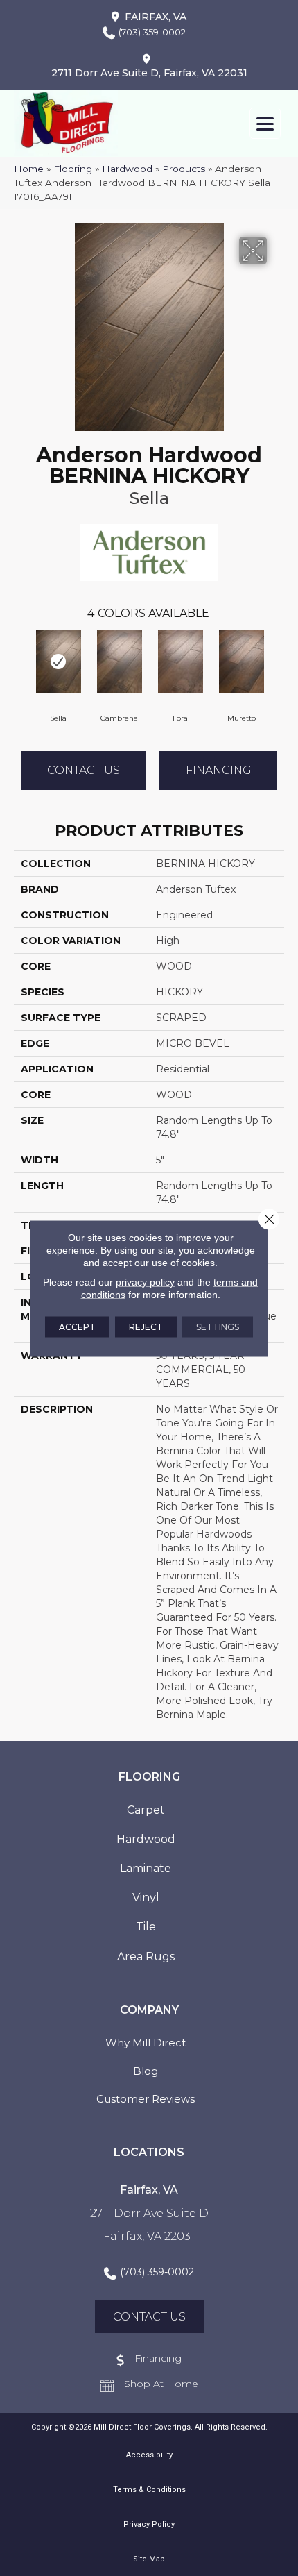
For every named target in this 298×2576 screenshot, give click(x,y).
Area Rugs (146, 1956)
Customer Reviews (146, 2099)
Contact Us (84, 770)
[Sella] (58, 662)
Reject (146, 1326)
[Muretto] (241, 662)
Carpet (146, 1810)
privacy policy (145, 1281)
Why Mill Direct (146, 2043)
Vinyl (146, 1897)
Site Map (149, 2559)
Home (29, 169)
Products (184, 169)
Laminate (146, 1868)
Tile (146, 1927)
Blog (146, 2071)
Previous (21, 660)
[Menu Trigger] (265, 123)
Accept (77, 1326)
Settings (218, 1326)
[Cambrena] (119, 662)
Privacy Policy (149, 2524)
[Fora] (180, 662)
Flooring (73, 169)
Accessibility (149, 2455)
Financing (219, 770)
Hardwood (127, 169)
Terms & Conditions (149, 2490)
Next (277, 660)
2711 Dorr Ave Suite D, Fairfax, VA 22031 (149, 73)
